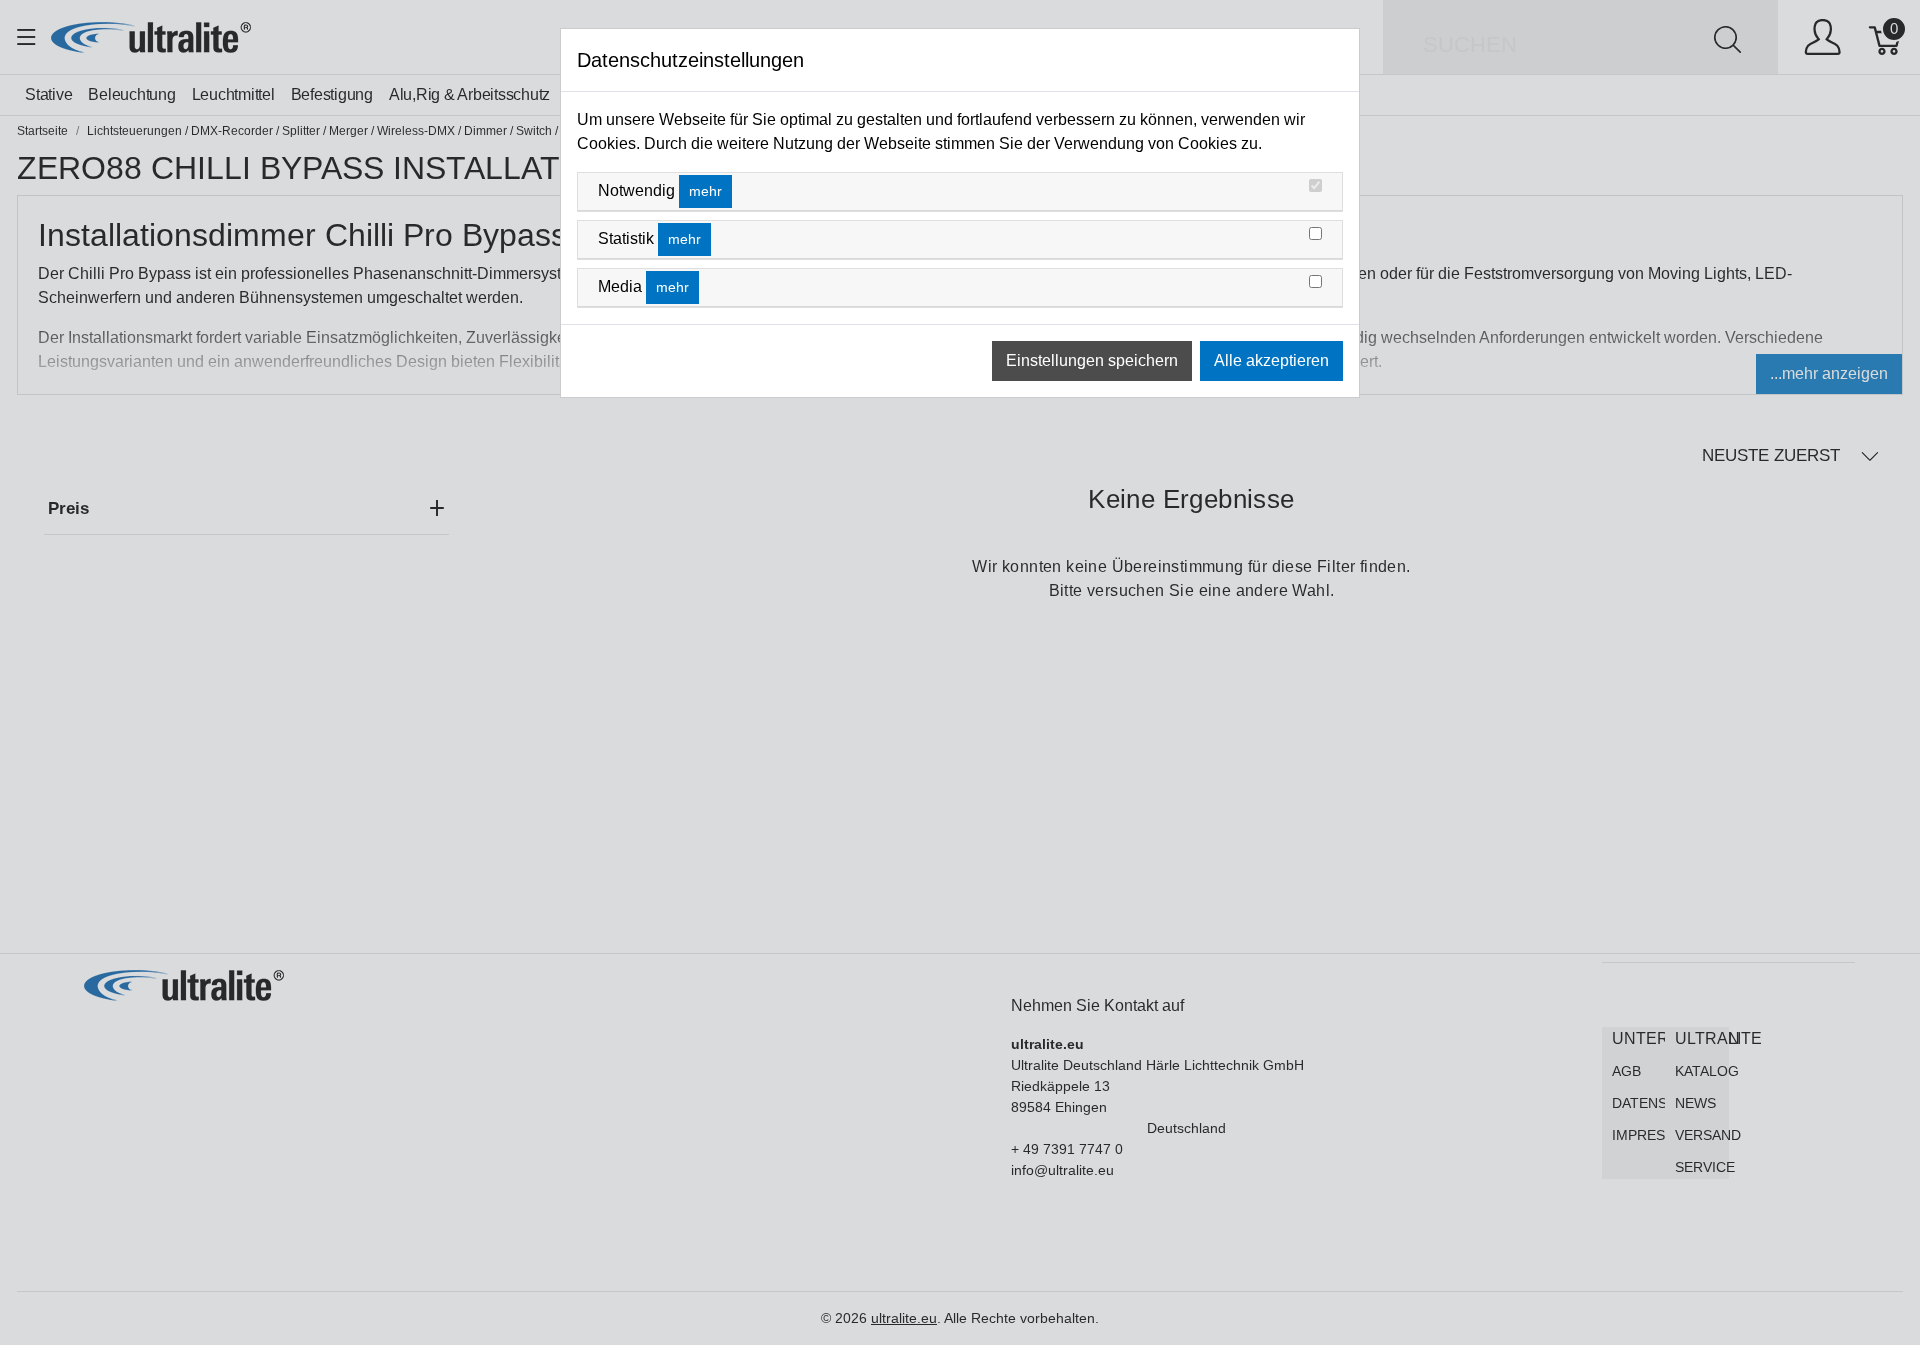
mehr (705, 191)
